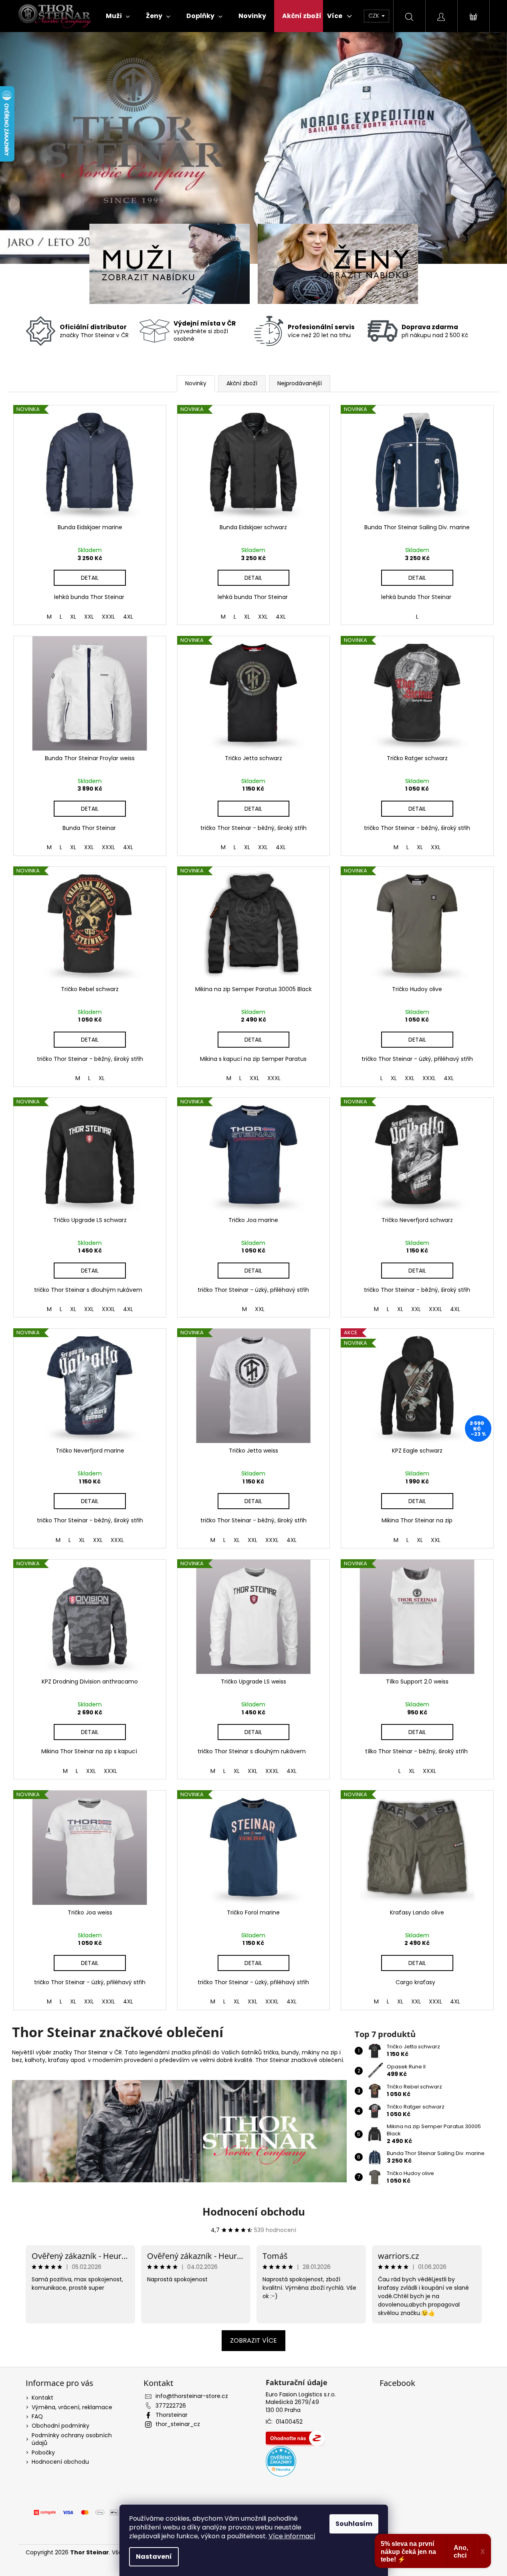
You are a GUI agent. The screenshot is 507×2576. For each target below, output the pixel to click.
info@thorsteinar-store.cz (192, 2396)
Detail (90, 578)
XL (73, 617)
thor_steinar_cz (178, 2424)
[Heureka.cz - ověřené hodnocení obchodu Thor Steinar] (281, 2461)
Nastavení (154, 2557)
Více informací (292, 2536)
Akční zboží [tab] (242, 383)
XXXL (108, 617)
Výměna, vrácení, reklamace (72, 2407)
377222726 (171, 2406)
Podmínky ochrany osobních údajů (72, 2439)
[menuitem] (118, 16)
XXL (89, 617)
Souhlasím (354, 2524)
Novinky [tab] (196, 383)
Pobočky (43, 2453)
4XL (128, 617)
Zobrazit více (253, 2340)
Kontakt (42, 2398)
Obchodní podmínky (61, 2426)
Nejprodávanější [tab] (300, 383)
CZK (375, 16)
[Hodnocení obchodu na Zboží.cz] (295, 2438)
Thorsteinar (172, 2415)
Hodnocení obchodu (254, 2212)
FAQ (37, 2416)
